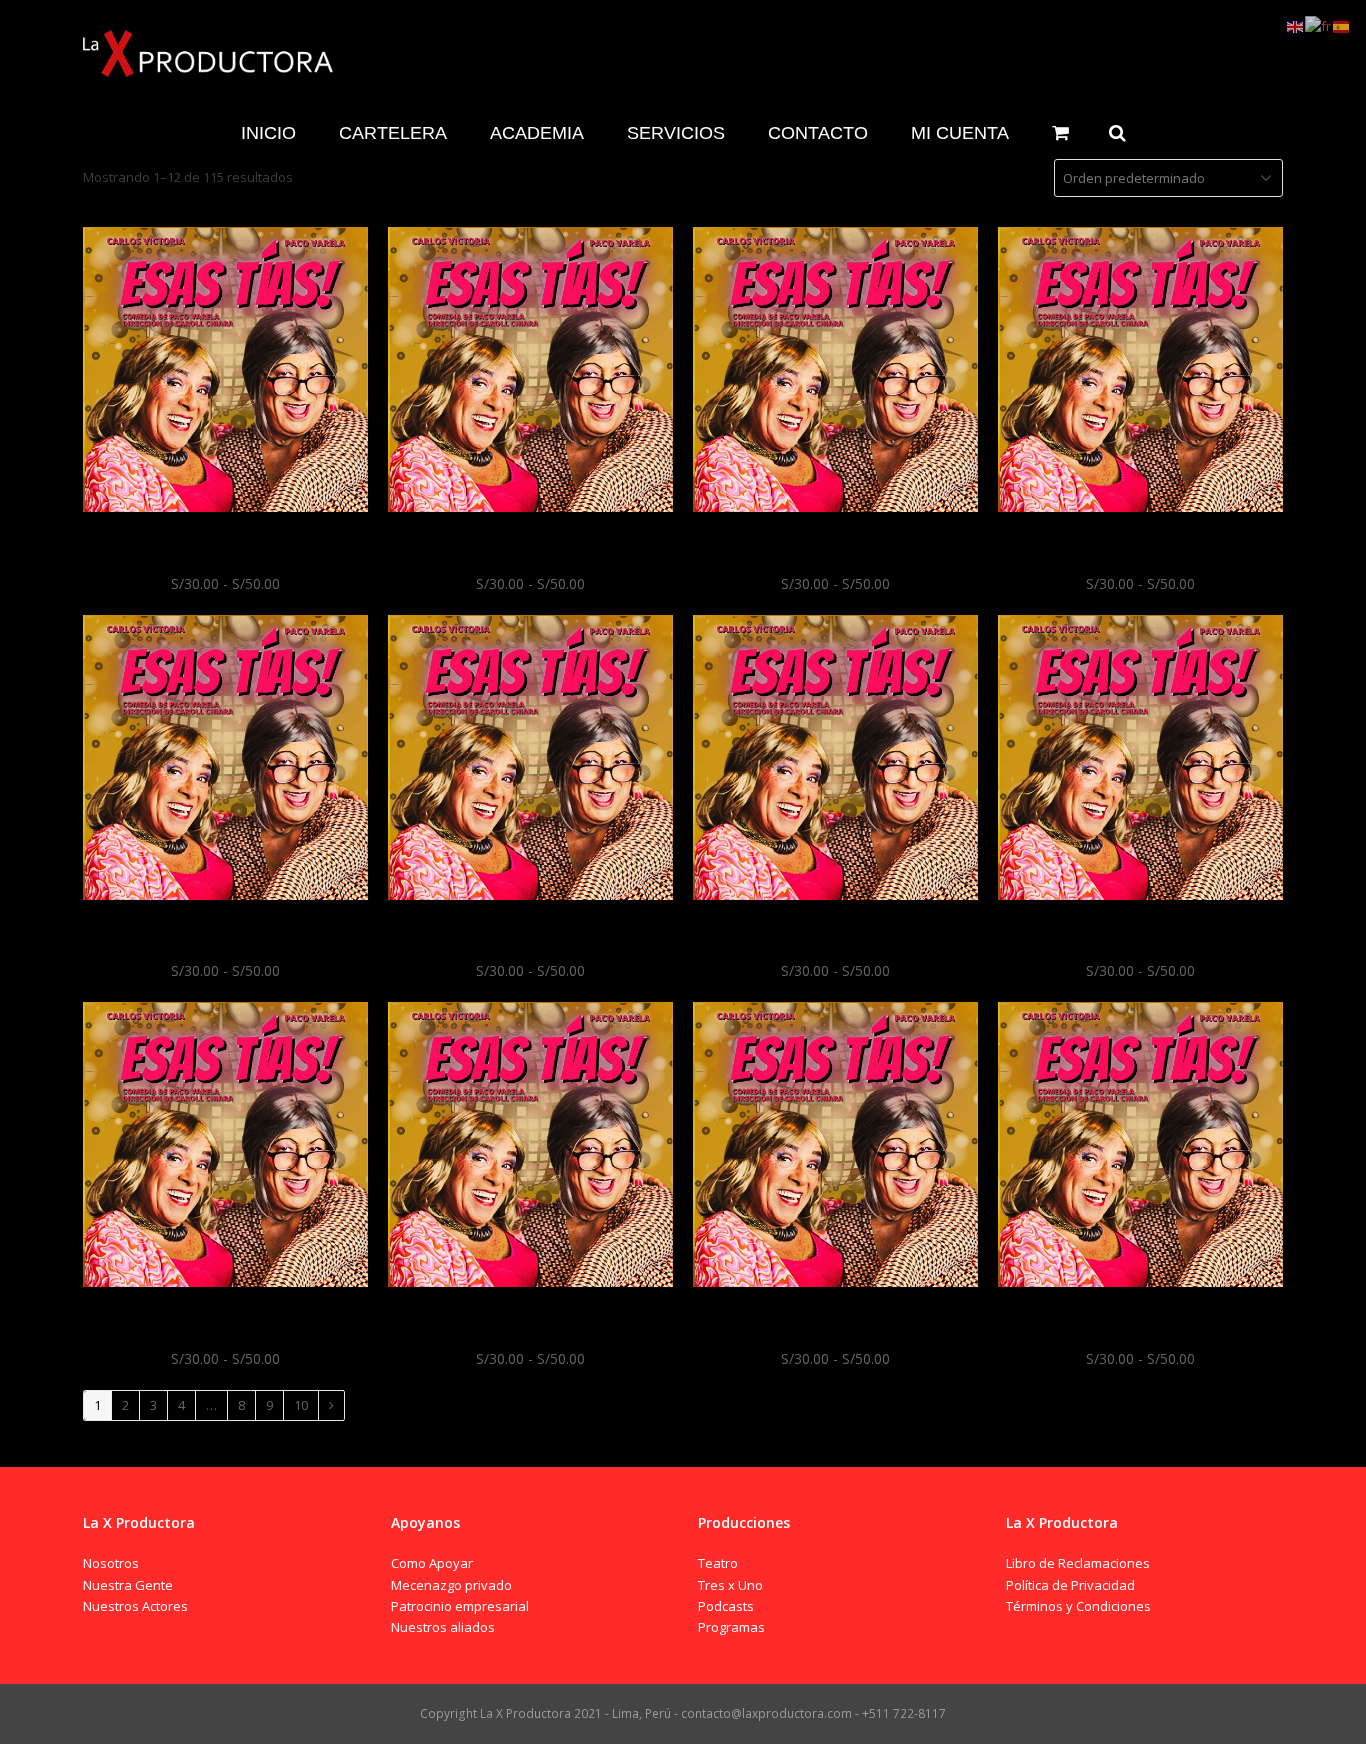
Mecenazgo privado (451, 1585)
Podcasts (726, 1606)
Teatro (718, 1563)
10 (301, 1405)
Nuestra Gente (128, 1585)
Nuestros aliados (443, 1627)
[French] (1319, 25)
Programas (731, 1627)
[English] (1296, 25)
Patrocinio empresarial (460, 1606)
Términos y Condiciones (1078, 1606)
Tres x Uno (730, 1585)
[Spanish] (1342, 25)
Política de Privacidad (1070, 1585)
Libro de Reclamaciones (1078, 1563)
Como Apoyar (432, 1563)
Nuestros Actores (135, 1606)
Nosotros (111, 1563)
